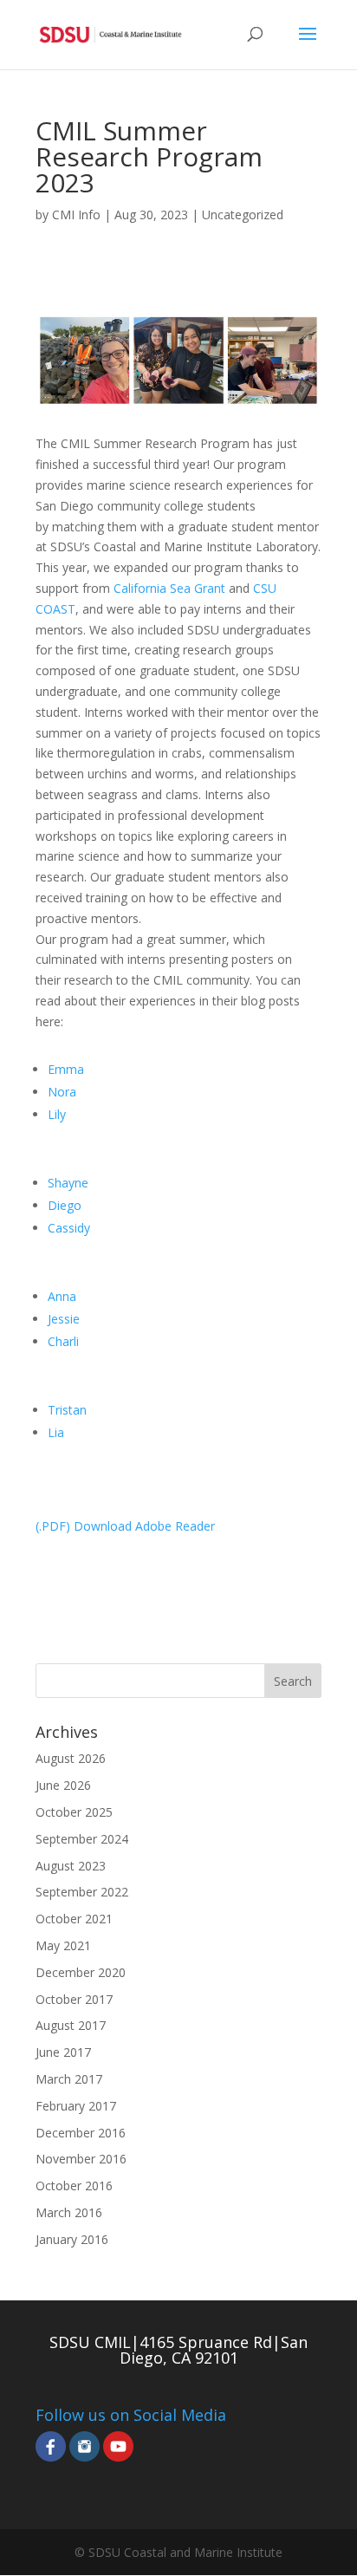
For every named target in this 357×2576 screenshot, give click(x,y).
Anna (62, 1296)
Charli (63, 1341)
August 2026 (71, 1758)
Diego (65, 1205)
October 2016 (74, 2186)
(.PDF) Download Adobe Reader (125, 1526)
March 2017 (69, 2079)
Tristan (67, 1410)
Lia (56, 1432)
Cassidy (69, 1228)
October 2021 (74, 1919)
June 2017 (63, 2052)
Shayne (68, 1183)
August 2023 (71, 1866)
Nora (62, 1092)
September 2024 (82, 1839)
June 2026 (63, 1785)
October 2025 (74, 1812)
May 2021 (63, 1945)
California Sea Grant (169, 588)
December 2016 (81, 2133)
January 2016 (72, 2239)
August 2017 (71, 2025)
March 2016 (69, 2212)
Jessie (64, 1319)
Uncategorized (243, 215)
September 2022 (82, 1892)
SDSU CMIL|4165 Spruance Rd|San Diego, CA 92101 (178, 2350)
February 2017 (76, 2106)
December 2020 (81, 1972)
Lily (57, 1114)
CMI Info (76, 215)
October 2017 (74, 1999)
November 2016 (81, 2159)
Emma (66, 1069)
